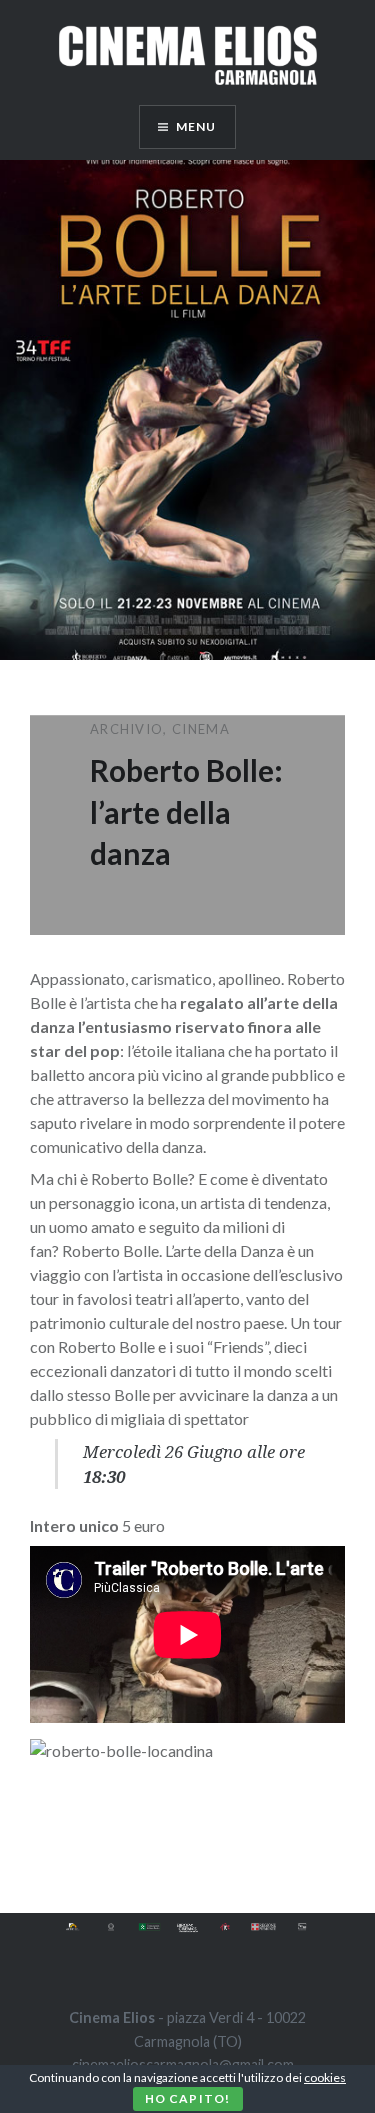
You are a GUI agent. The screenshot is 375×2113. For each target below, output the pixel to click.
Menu (196, 126)
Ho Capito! (188, 2098)
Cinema (201, 729)
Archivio (126, 729)
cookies (325, 2077)
